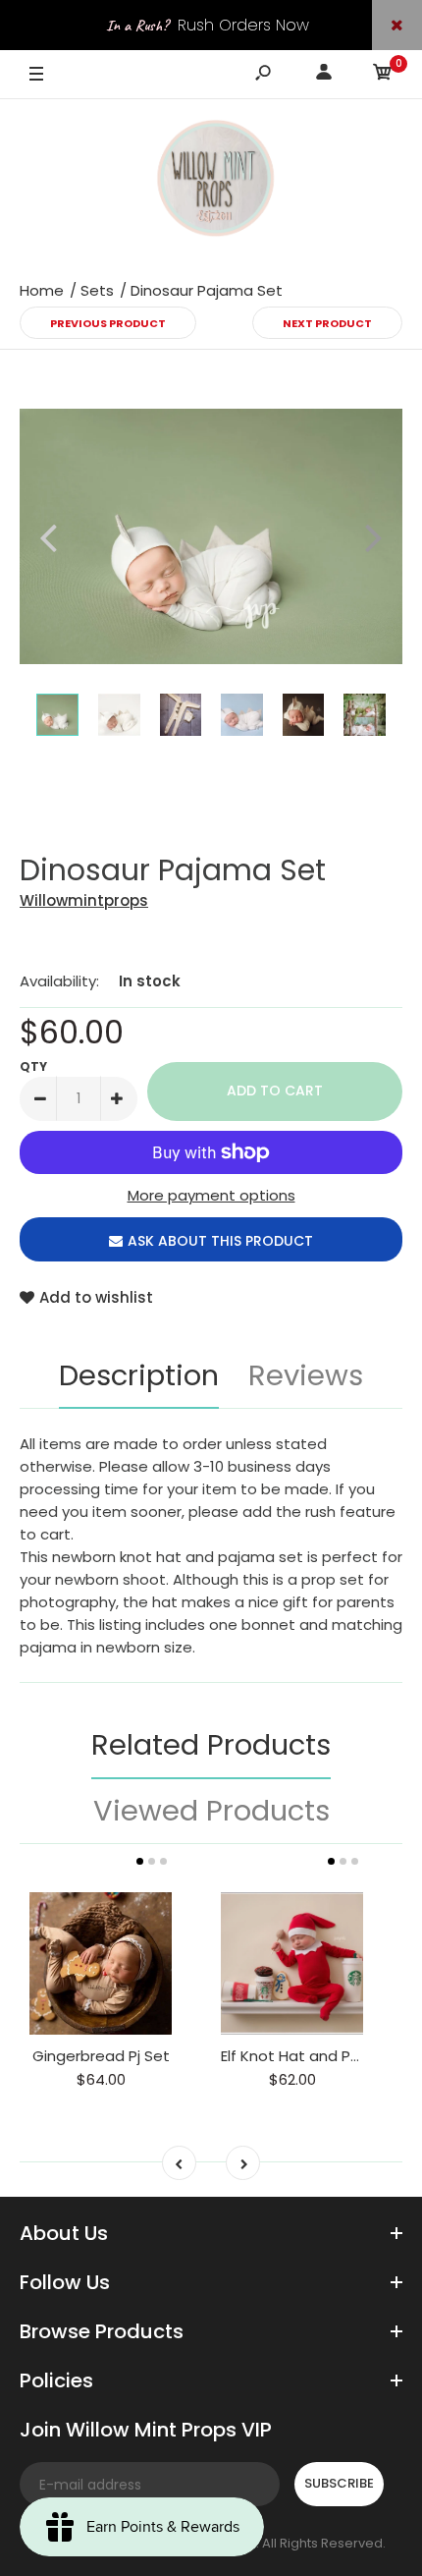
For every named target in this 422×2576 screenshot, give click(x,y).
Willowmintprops (84, 900)
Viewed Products (211, 1811)
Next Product (327, 323)
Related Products (211, 1745)
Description (139, 1375)
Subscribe (339, 2483)
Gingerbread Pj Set (101, 2056)
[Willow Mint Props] (211, 182)
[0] (383, 75)
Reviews (306, 1375)
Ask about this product (220, 1241)
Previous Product (108, 323)
